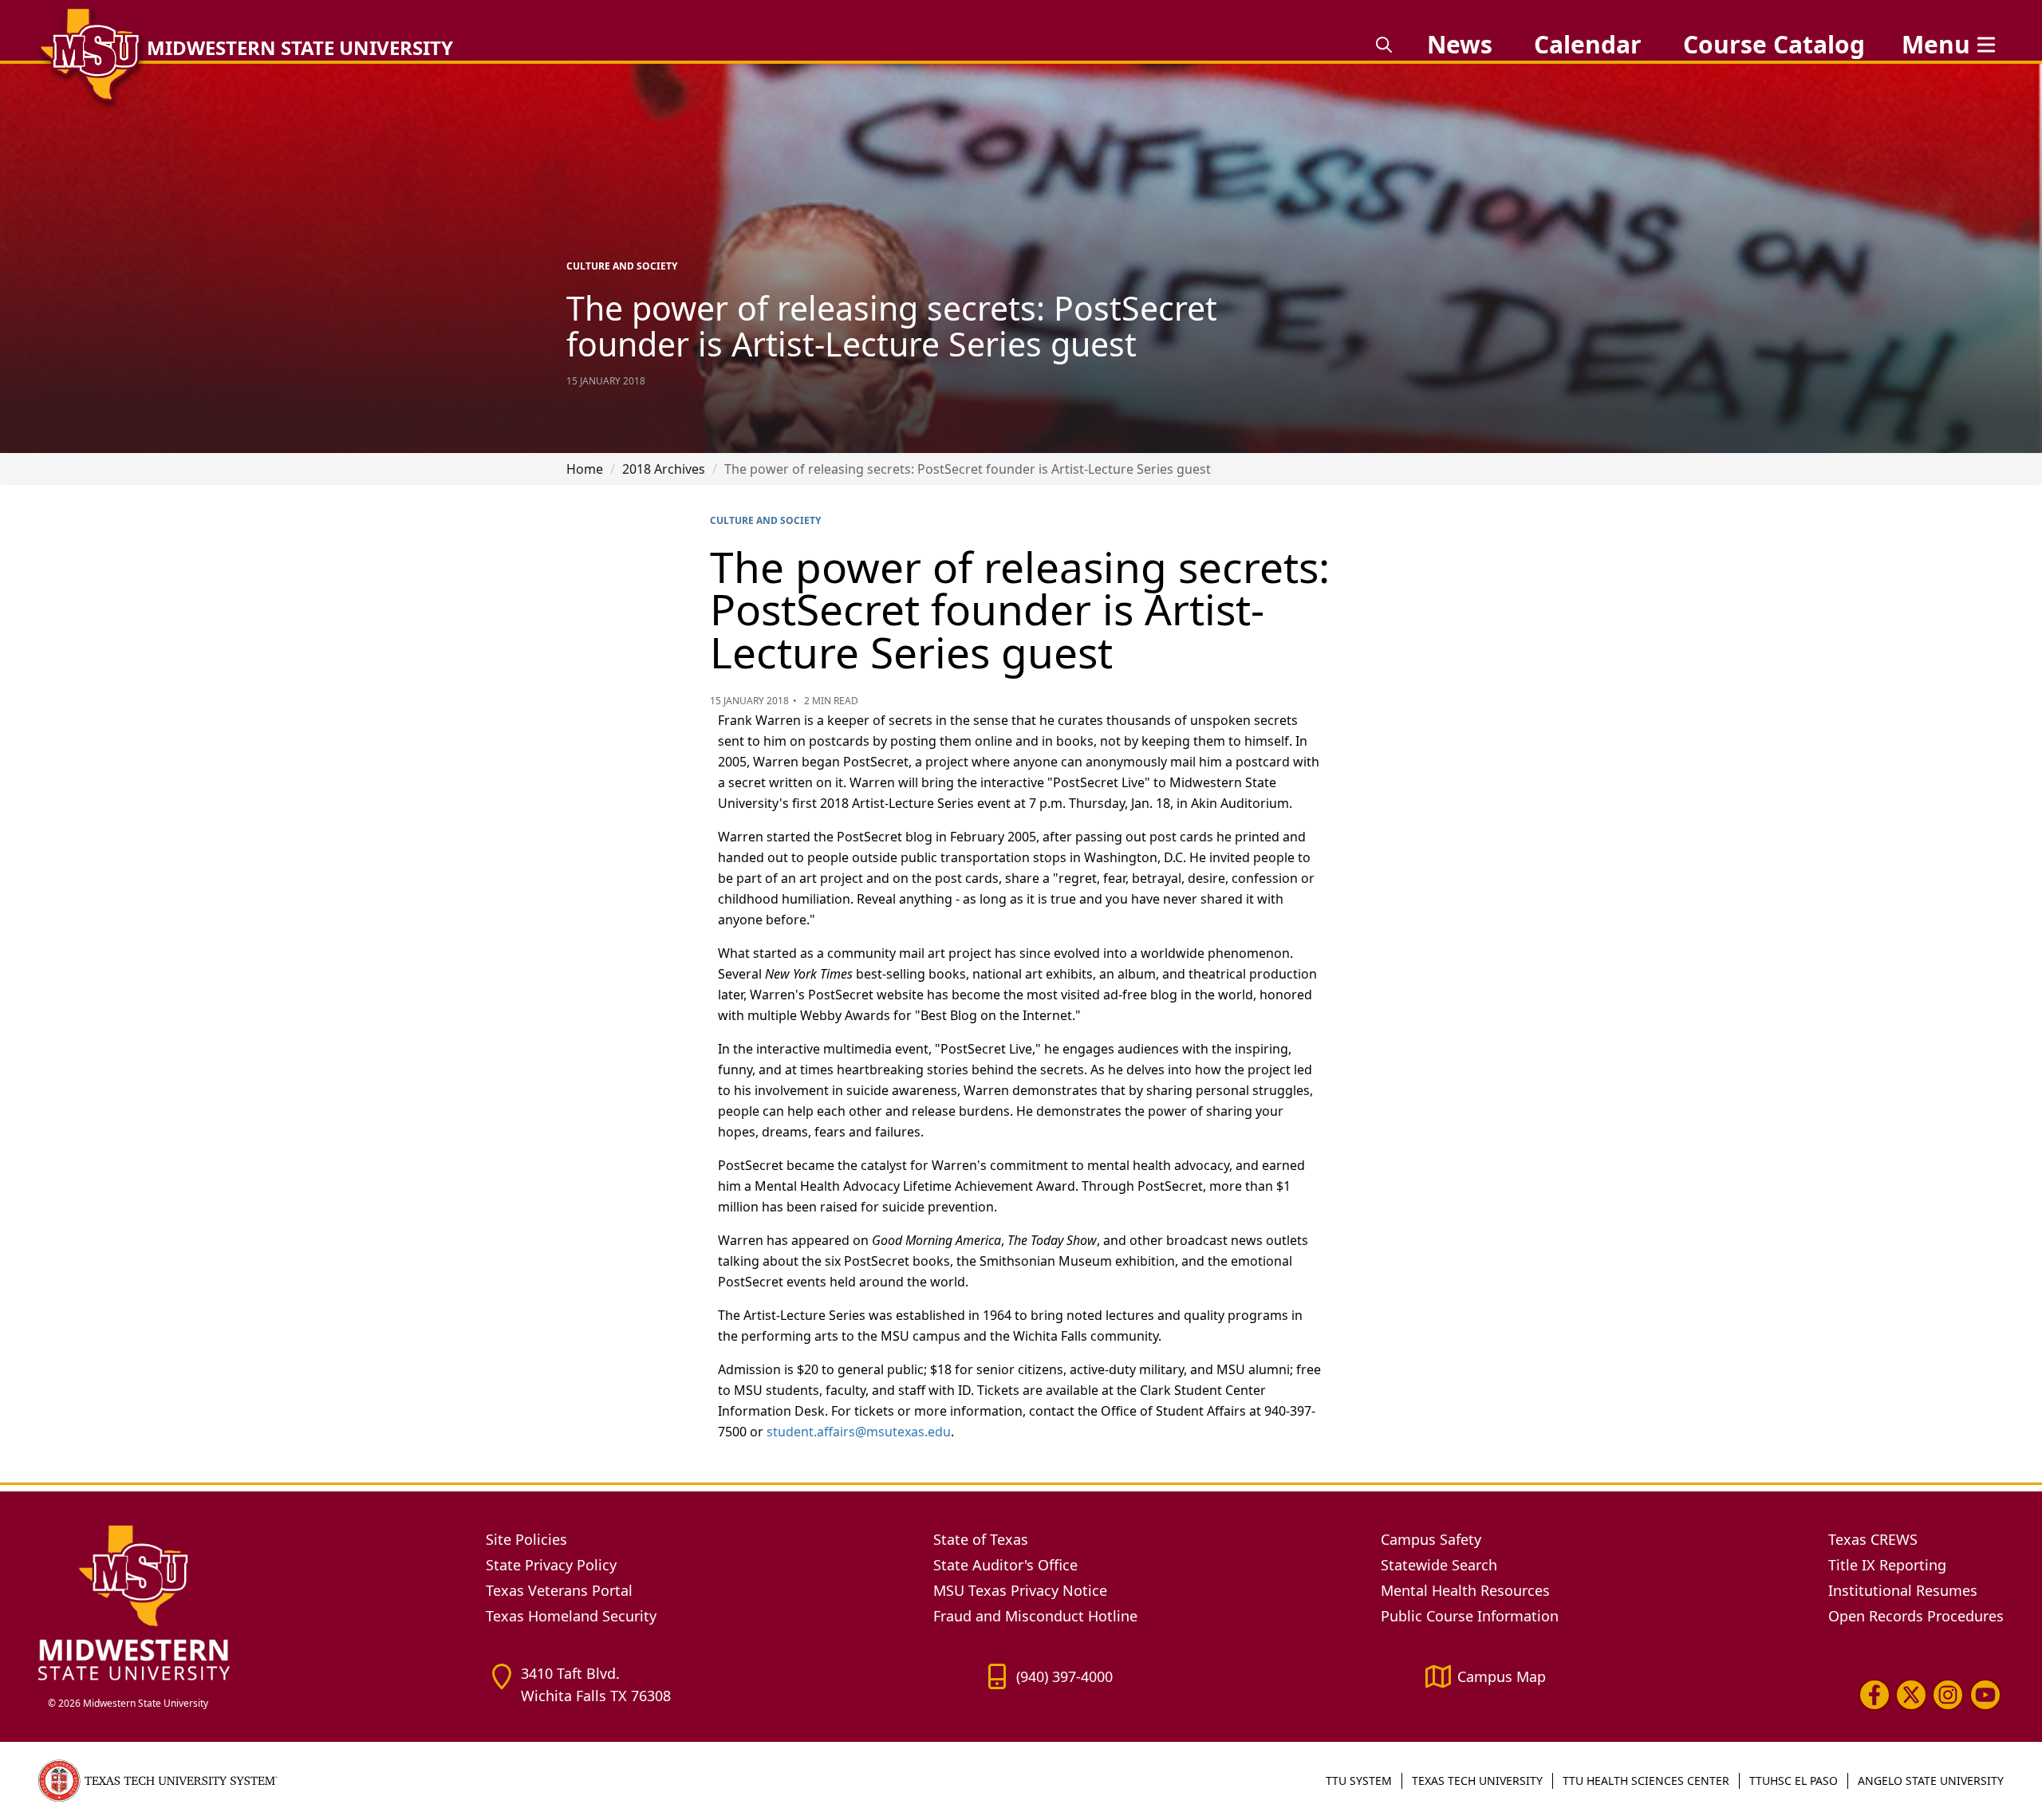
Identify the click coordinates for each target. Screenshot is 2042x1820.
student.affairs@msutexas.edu (859, 1432)
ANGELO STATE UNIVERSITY (1931, 1781)
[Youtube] (1985, 1695)
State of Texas (981, 1539)
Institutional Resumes (1903, 1590)
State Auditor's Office (1005, 1565)
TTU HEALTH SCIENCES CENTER (1646, 1781)
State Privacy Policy (551, 1565)
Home (585, 469)
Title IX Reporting (1887, 1565)
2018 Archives (664, 469)
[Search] (1384, 45)
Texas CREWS (1873, 1539)
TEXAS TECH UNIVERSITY (1477, 1781)
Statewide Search (1439, 1565)
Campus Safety (1431, 1539)
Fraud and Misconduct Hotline (1035, 1616)
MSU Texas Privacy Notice (1020, 1590)
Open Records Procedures (1916, 1616)
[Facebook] (1874, 1695)
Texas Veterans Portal (559, 1590)
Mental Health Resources (1465, 1590)
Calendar (1588, 44)
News (1460, 44)
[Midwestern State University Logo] (252, 1602)
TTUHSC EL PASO (1794, 1781)
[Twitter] (1911, 1695)
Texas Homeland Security (571, 1616)
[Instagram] (1948, 1695)
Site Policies (526, 1539)
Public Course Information (1470, 1616)
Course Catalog (1774, 44)
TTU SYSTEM (1359, 1781)
